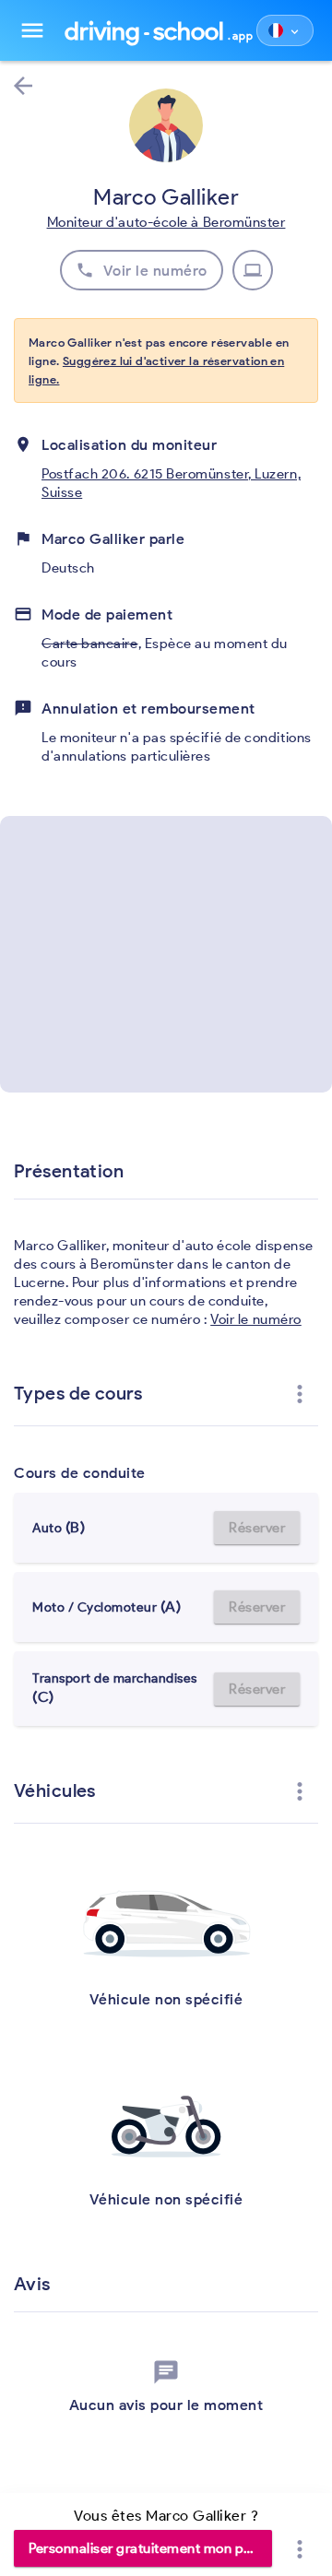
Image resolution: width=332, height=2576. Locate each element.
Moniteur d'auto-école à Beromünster (166, 222)
